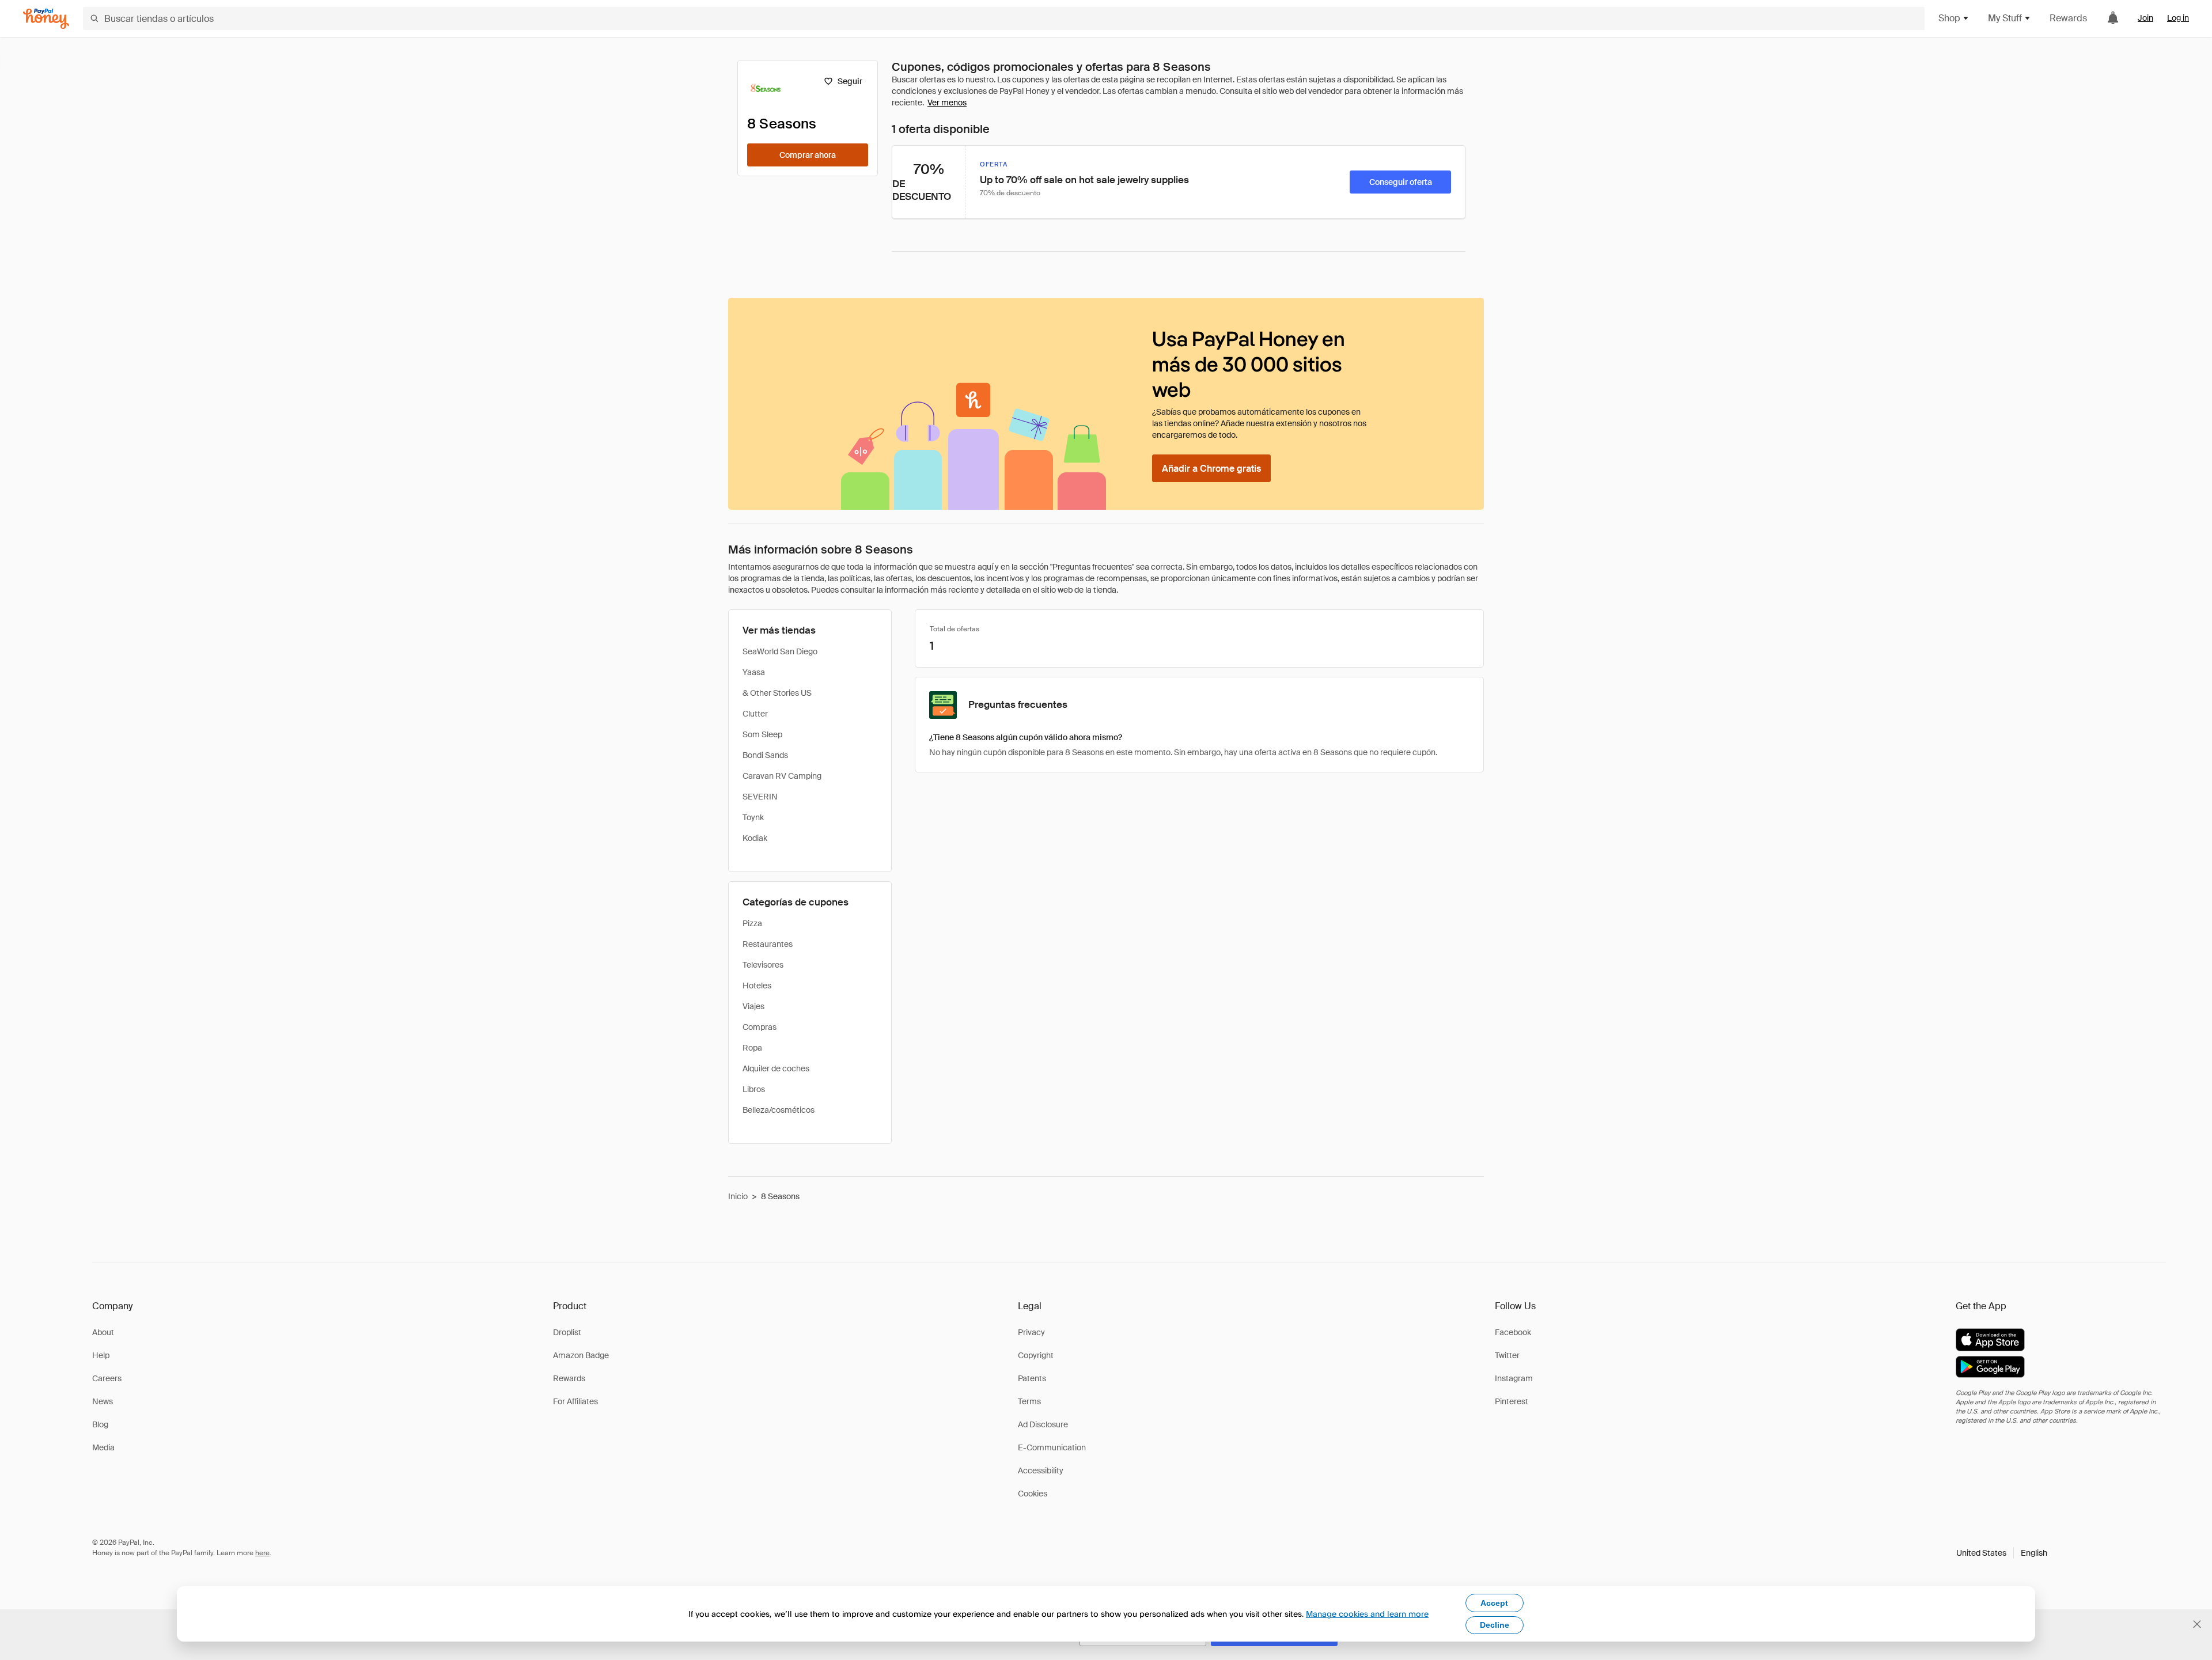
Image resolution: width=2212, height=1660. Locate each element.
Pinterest (1512, 1401)
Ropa (752, 1048)
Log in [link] (2178, 18)
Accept (1494, 1603)
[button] (2002, 1553)
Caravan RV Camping (782, 776)
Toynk (753, 817)
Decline (1495, 1625)
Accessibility (1041, 1470)
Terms (1029, 1401)
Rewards (2068, 18)
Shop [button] (1949, 18)
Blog (100, 1424)
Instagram (1514, 1378)
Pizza (752, 923)
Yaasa (754, 672)
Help (101, 1355)
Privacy (1031, 1332)
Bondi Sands (765, 755)
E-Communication (1052, 1447)
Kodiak (755, 838)
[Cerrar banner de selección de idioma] (2197, 1624)
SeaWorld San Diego (780, 651)
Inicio (738, 1196)
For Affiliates (575, 1401)
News (103, 1401)
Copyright (1036, 1355)
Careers (107, 1378)
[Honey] (46, 19)
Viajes (753, 1006)
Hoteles (757, 986)
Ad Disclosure (1043, 1424)
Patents (1032, 1378)
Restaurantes (768, 944)
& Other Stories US (777, 693)
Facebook (1513, 1332)
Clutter (755, 714)
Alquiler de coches (776, 1068)
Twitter (1507, 1355)
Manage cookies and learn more (1367, 1614)
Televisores (763, 965)
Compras (760, 1027)
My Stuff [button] (2005, 18)
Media (103, 1447)
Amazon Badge (581, 1355)
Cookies (1033, 1494)
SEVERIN (760, 797)
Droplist (567, 1332)
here (262, 1553)
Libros (754, 1089)
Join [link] (2145, 18)
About (103, 1332)
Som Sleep (762, 734)
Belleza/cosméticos (779, 1110)
